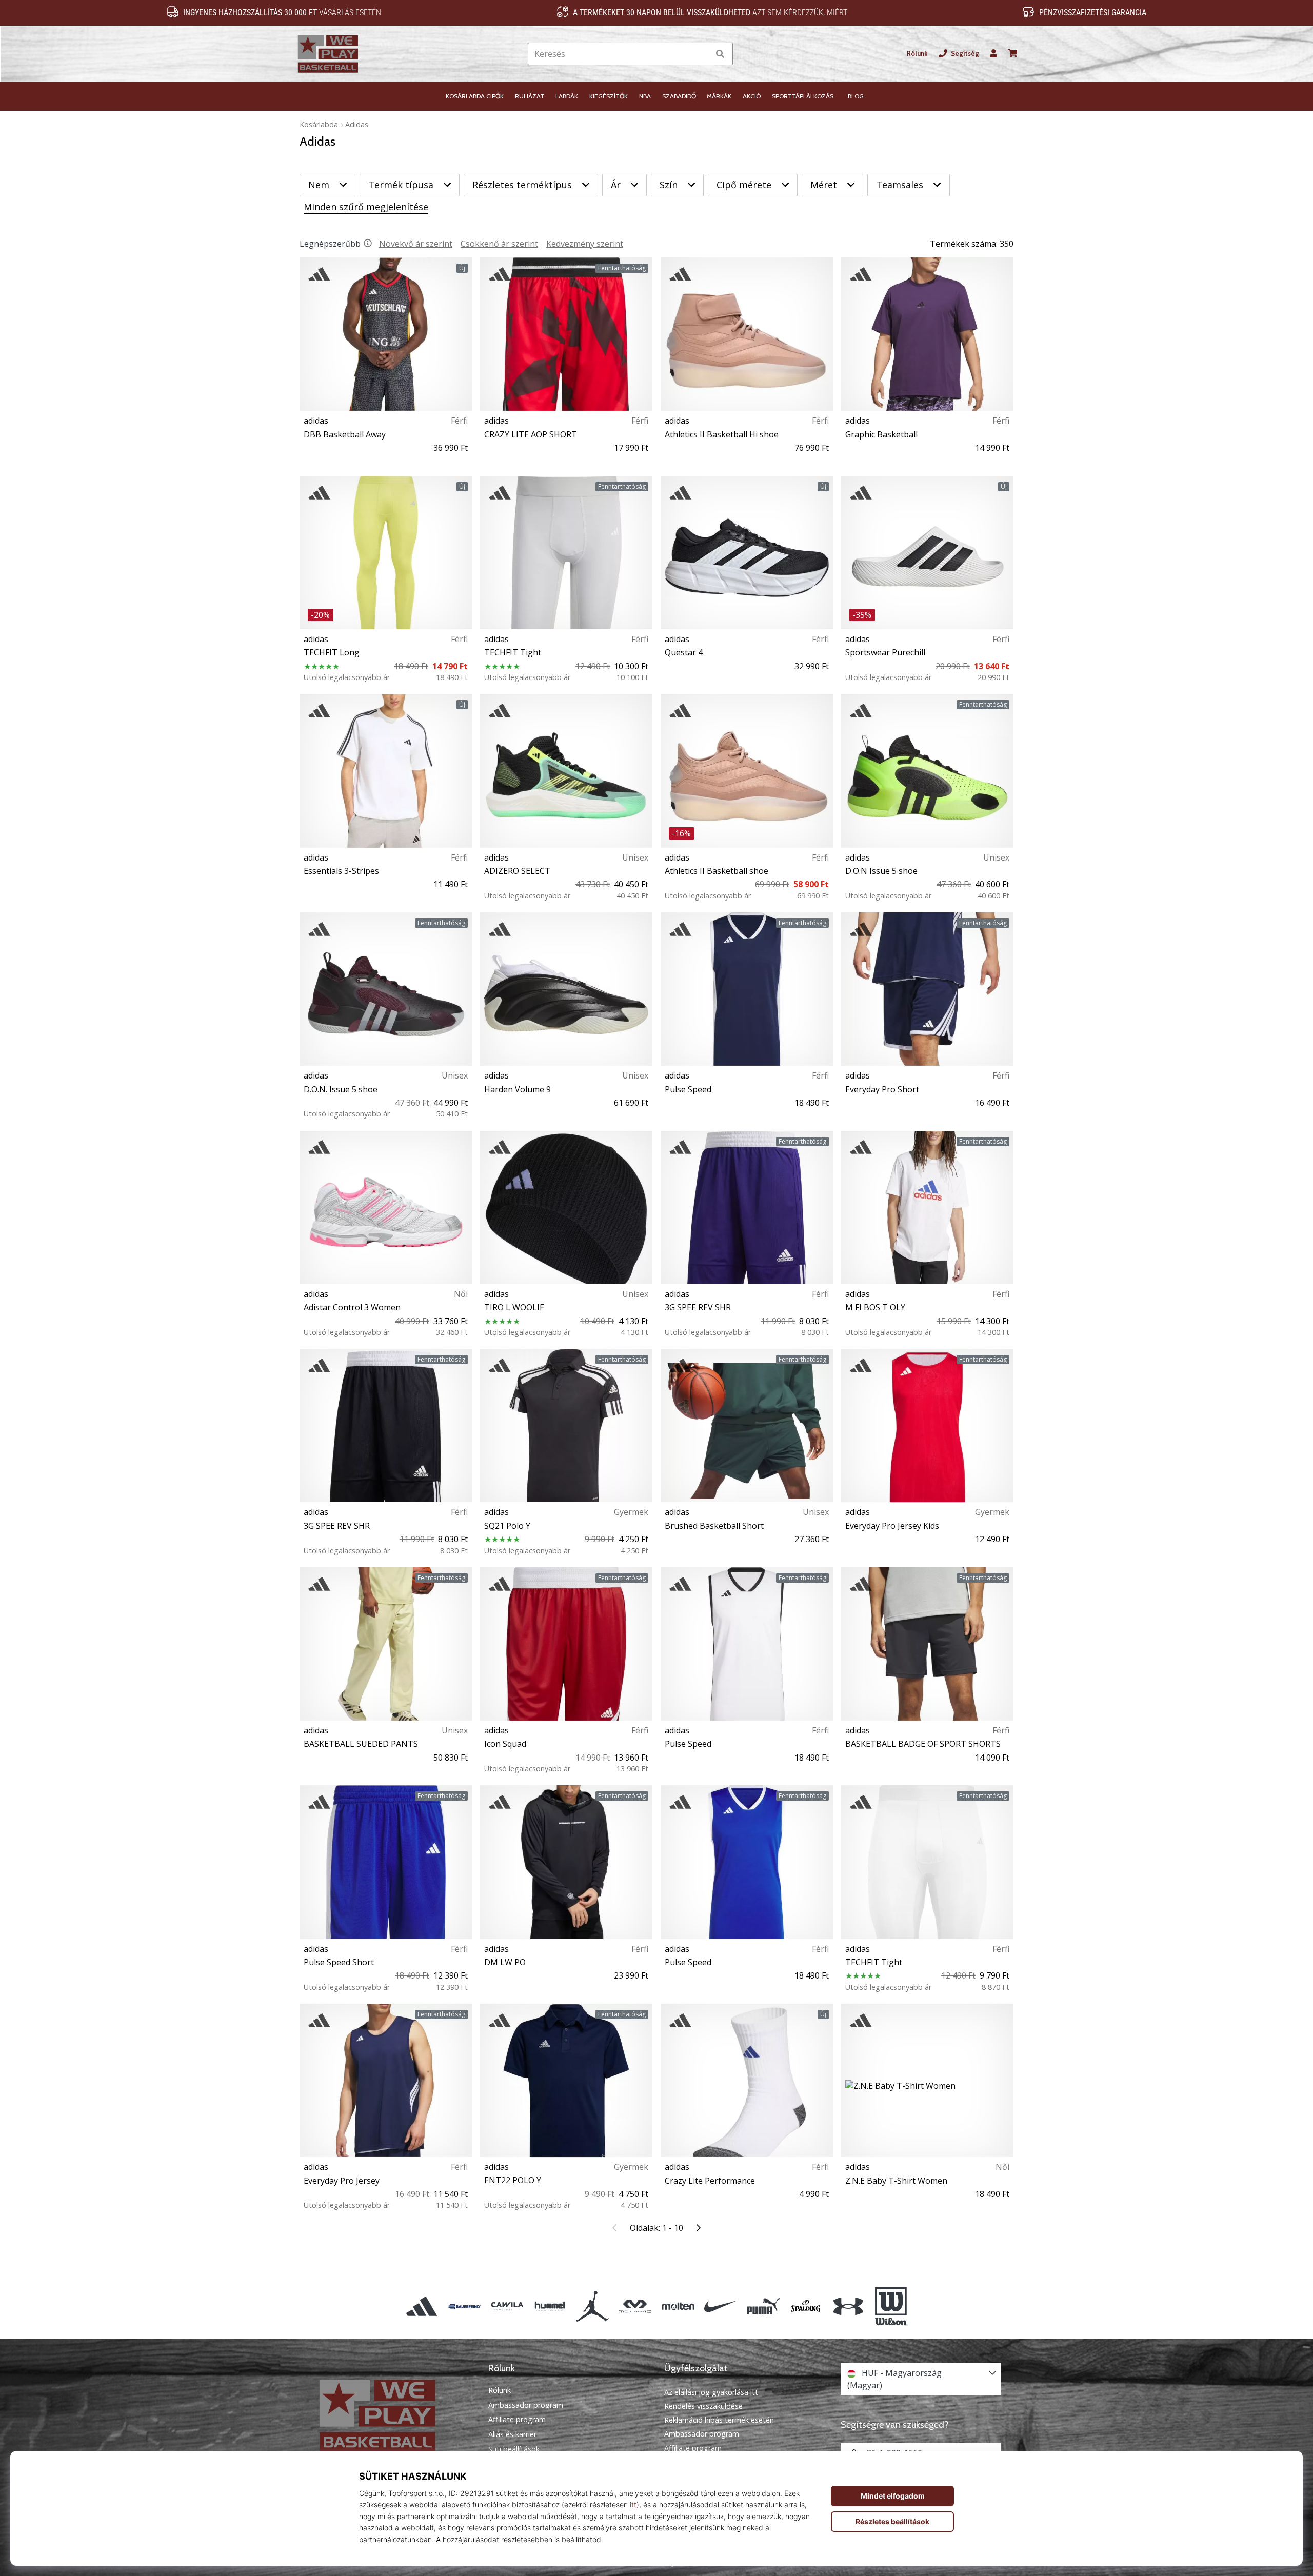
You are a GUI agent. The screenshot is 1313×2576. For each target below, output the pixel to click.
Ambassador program (526, 2405)
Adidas (357, 124)
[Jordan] (593, 2307)
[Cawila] (507, 2307)
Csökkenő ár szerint (499, 244)
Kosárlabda (319, 124)
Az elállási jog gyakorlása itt (711, 2392)
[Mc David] (635, 2307)
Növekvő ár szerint (416, 244)
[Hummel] (550, 2307)
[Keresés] (720, 54)
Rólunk (917, 54)
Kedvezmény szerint (585, 244)
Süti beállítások (514, 2449)
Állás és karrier (512, 2434)
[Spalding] (806, 2307)
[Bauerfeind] (464, 2307)
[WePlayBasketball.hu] (392, 2416)
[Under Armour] (849, 2307)
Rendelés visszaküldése (703, 2406)
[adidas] (422, 2307)
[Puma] (763, 2307)
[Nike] (720, 2307)
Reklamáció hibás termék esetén (719, 2420)
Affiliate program (517, 2420)
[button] (701, 54)
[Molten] (678, 2307)
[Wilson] (891, 2307)
